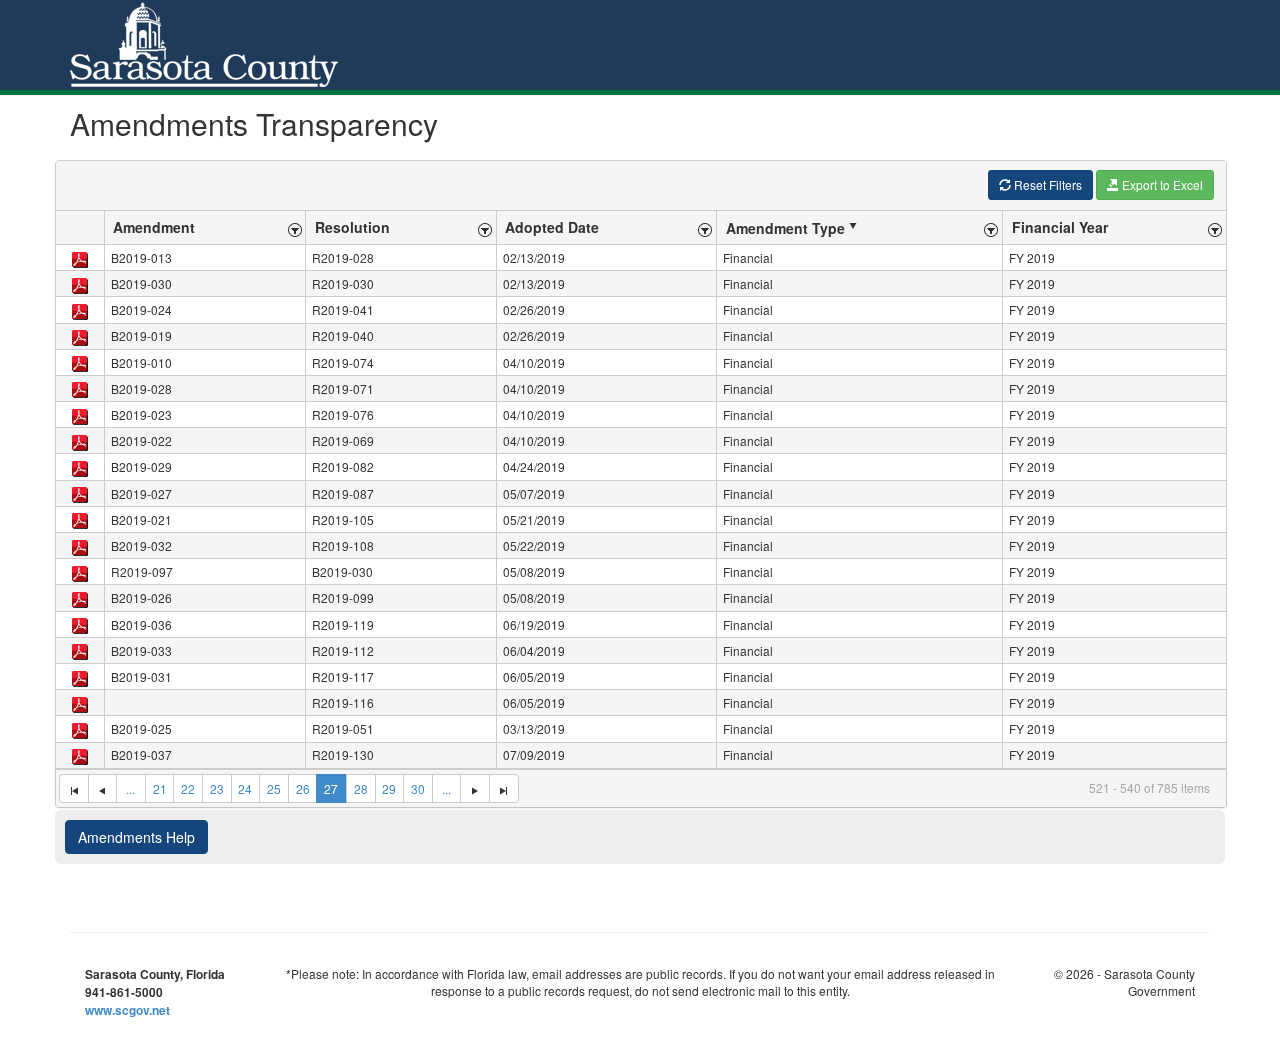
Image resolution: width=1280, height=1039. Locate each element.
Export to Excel (1161, 184)
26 (303, 788)
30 (418, 788)
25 (274, 788)
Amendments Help (136, 837)
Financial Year (1060, 227)
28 (361, 788)
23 (217, 788)
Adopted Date (552, 227)
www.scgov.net (127, 1010)
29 (389, 788)
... (130, 788)
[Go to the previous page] (102, 789)
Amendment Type (785, 228)
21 (160, 788)
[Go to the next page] (474, 789)
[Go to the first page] (73, 789)
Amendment (154, 227)
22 (188, 788)
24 (245, 788)
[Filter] (295, 227)
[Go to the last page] (504, 789)
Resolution (352, 227)
